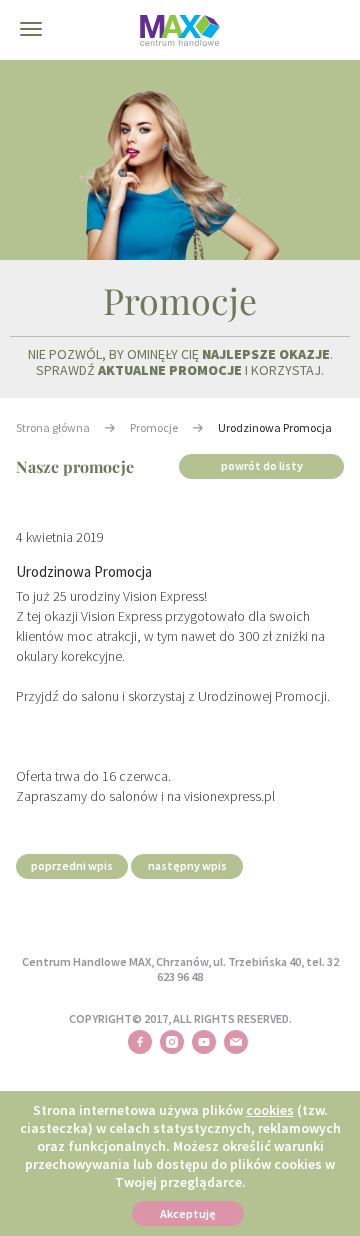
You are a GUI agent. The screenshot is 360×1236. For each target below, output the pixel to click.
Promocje (154, 427)
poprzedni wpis (72, 865)
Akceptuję (188, 1213)
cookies (270, 1110)
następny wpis (187, 865)
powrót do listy (262, 465)
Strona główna (53, 427)
